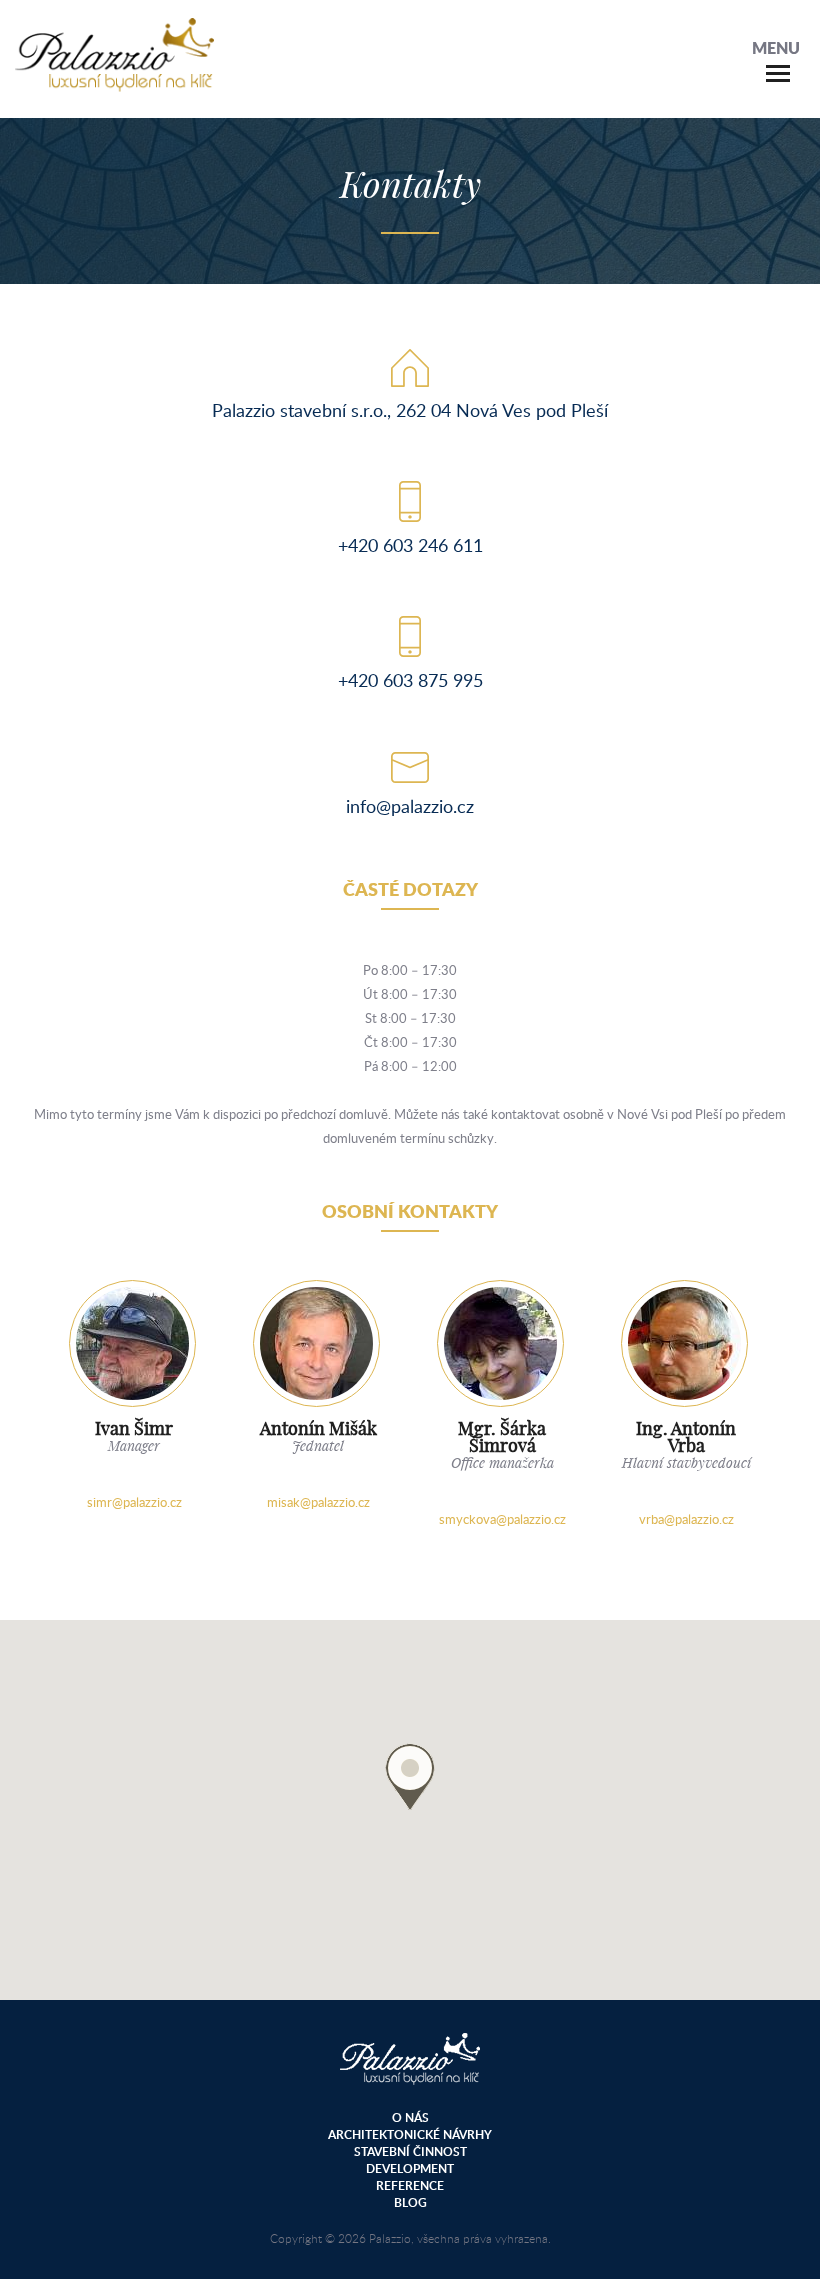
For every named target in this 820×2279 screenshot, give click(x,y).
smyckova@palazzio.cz (502, 1519)
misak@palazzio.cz (318, 1502)
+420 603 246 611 (410, 545)
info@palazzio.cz (410, 806)
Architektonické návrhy (410, 2134)
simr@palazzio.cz (134, 1502)
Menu (776, 47)
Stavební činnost (410, 2151)
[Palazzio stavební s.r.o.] (114, 81)
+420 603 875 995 (410, 680)
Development (410, 2168)
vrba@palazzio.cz (686, 1519)
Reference (410, 2185)
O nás (410, 2117)
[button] (410, 1776)
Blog (410, 2202)
